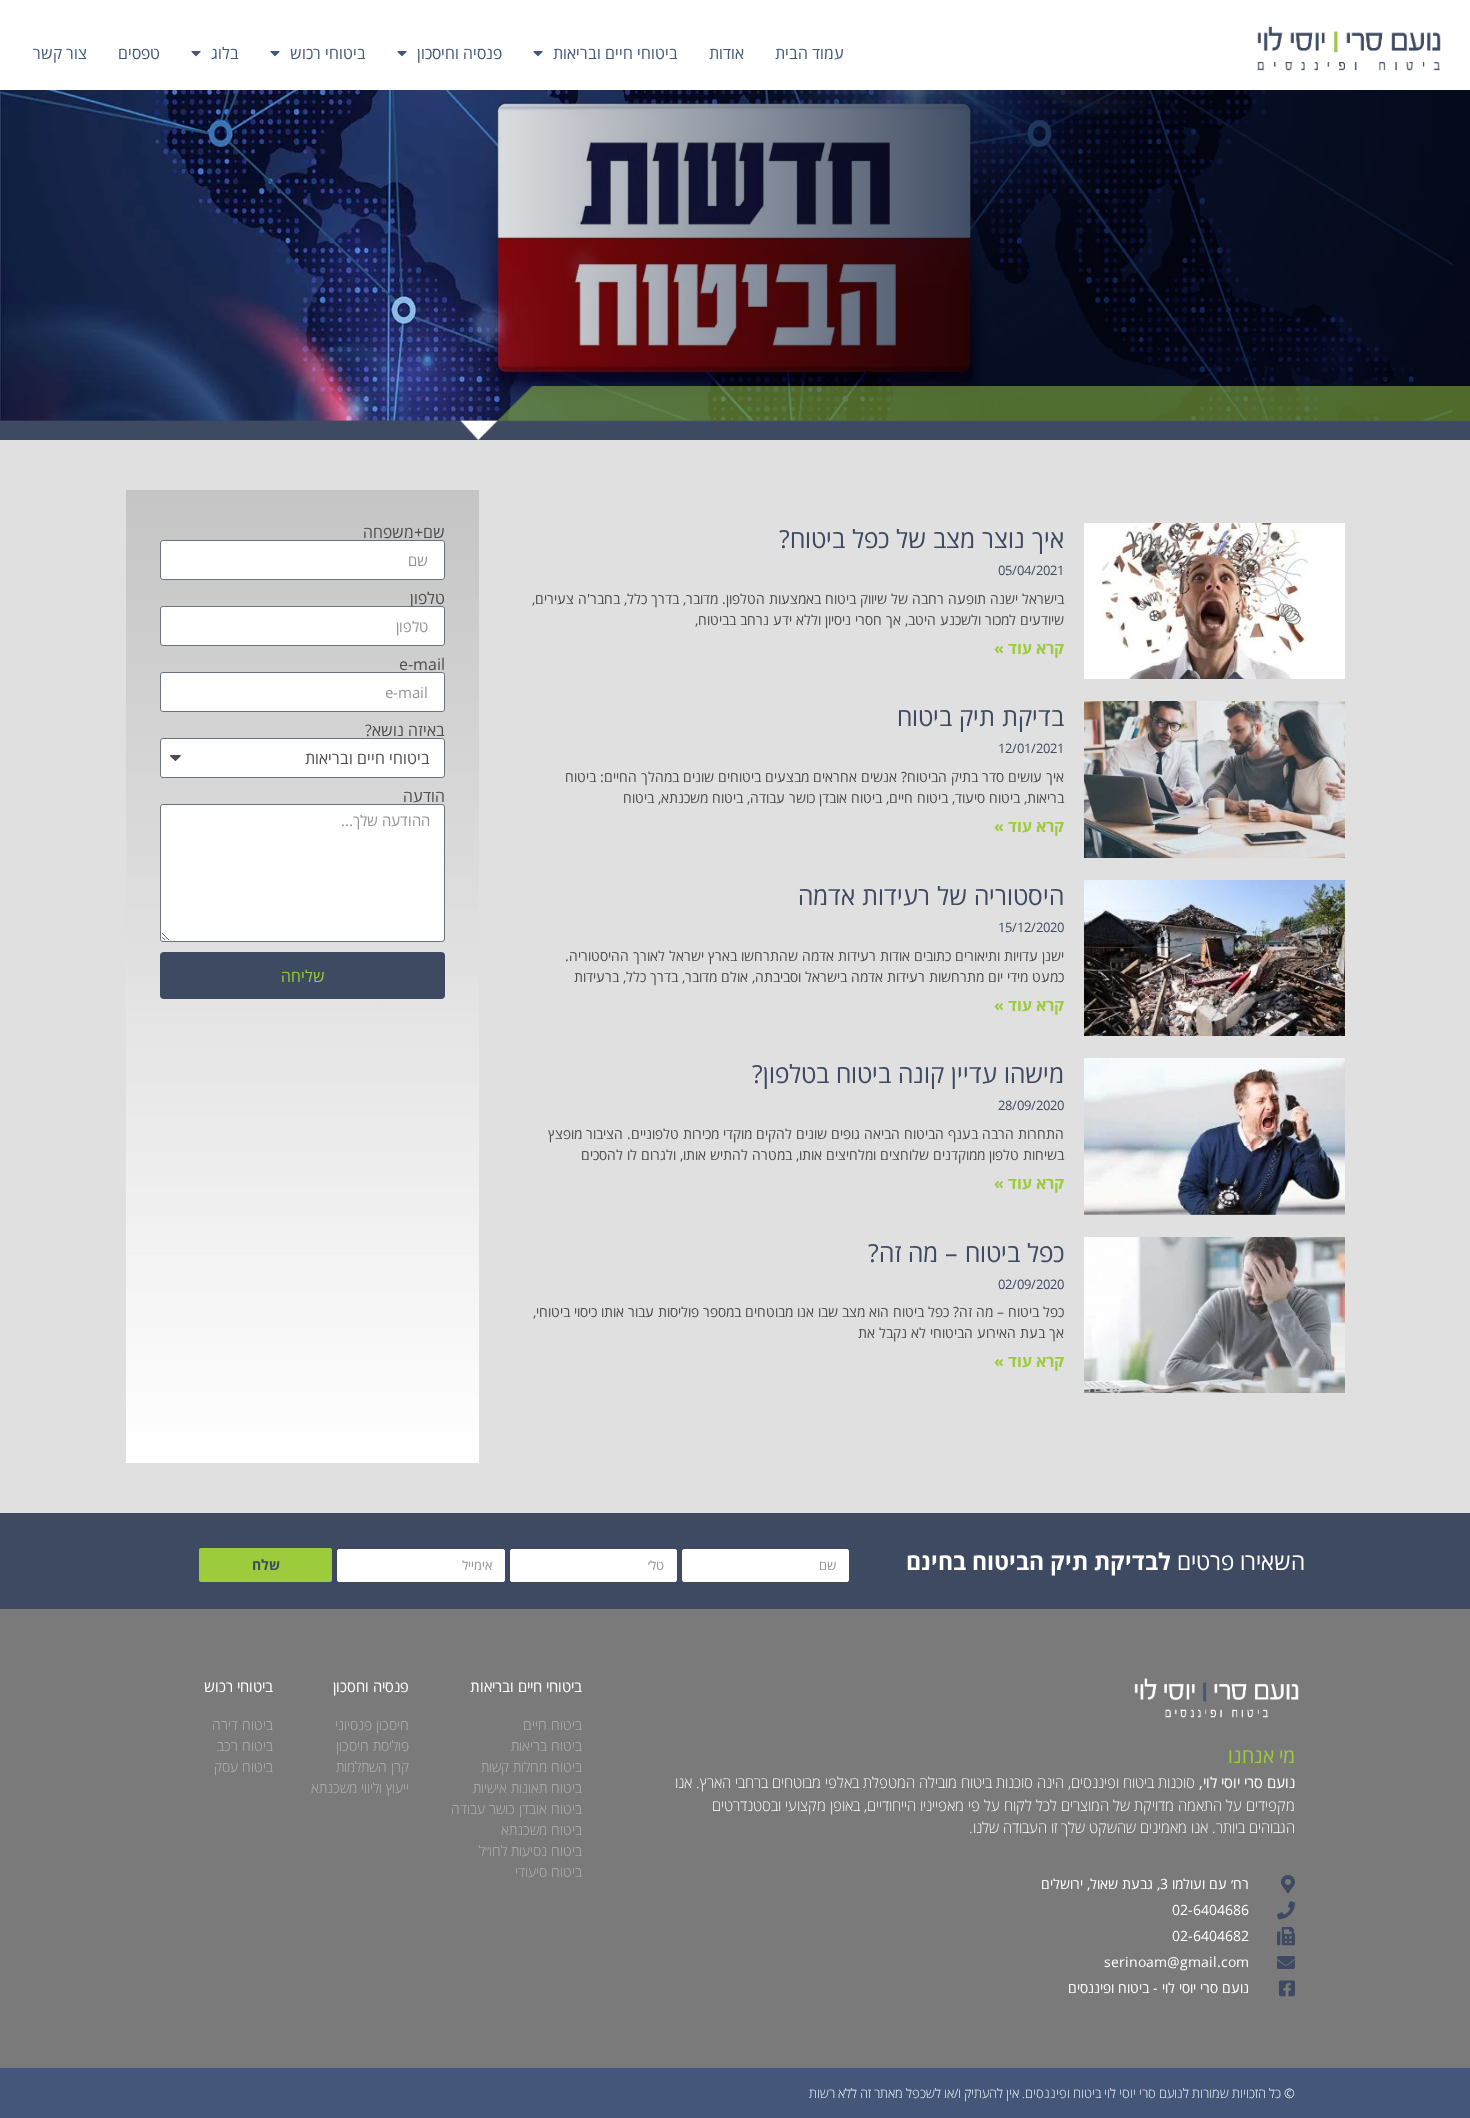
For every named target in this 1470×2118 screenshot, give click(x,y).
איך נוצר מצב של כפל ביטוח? (921, 538)
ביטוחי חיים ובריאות (615, 53)
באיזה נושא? (405, 730)
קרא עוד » (1029, 648)
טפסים (139, 53)
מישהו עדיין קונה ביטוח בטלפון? (908, 1073)
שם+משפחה (404, 532)
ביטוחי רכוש (328, 53)
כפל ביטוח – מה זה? (966, 1252)
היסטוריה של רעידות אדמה (931, 895)
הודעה (424, 796)
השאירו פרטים (1105, 1561)
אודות (726, 53)
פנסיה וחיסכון (459, 53)
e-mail (422, 664)
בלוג (225, 53)
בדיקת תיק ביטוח (980, 716)
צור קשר (60, 53)
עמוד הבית (809, 53)
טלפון (427, 598)
